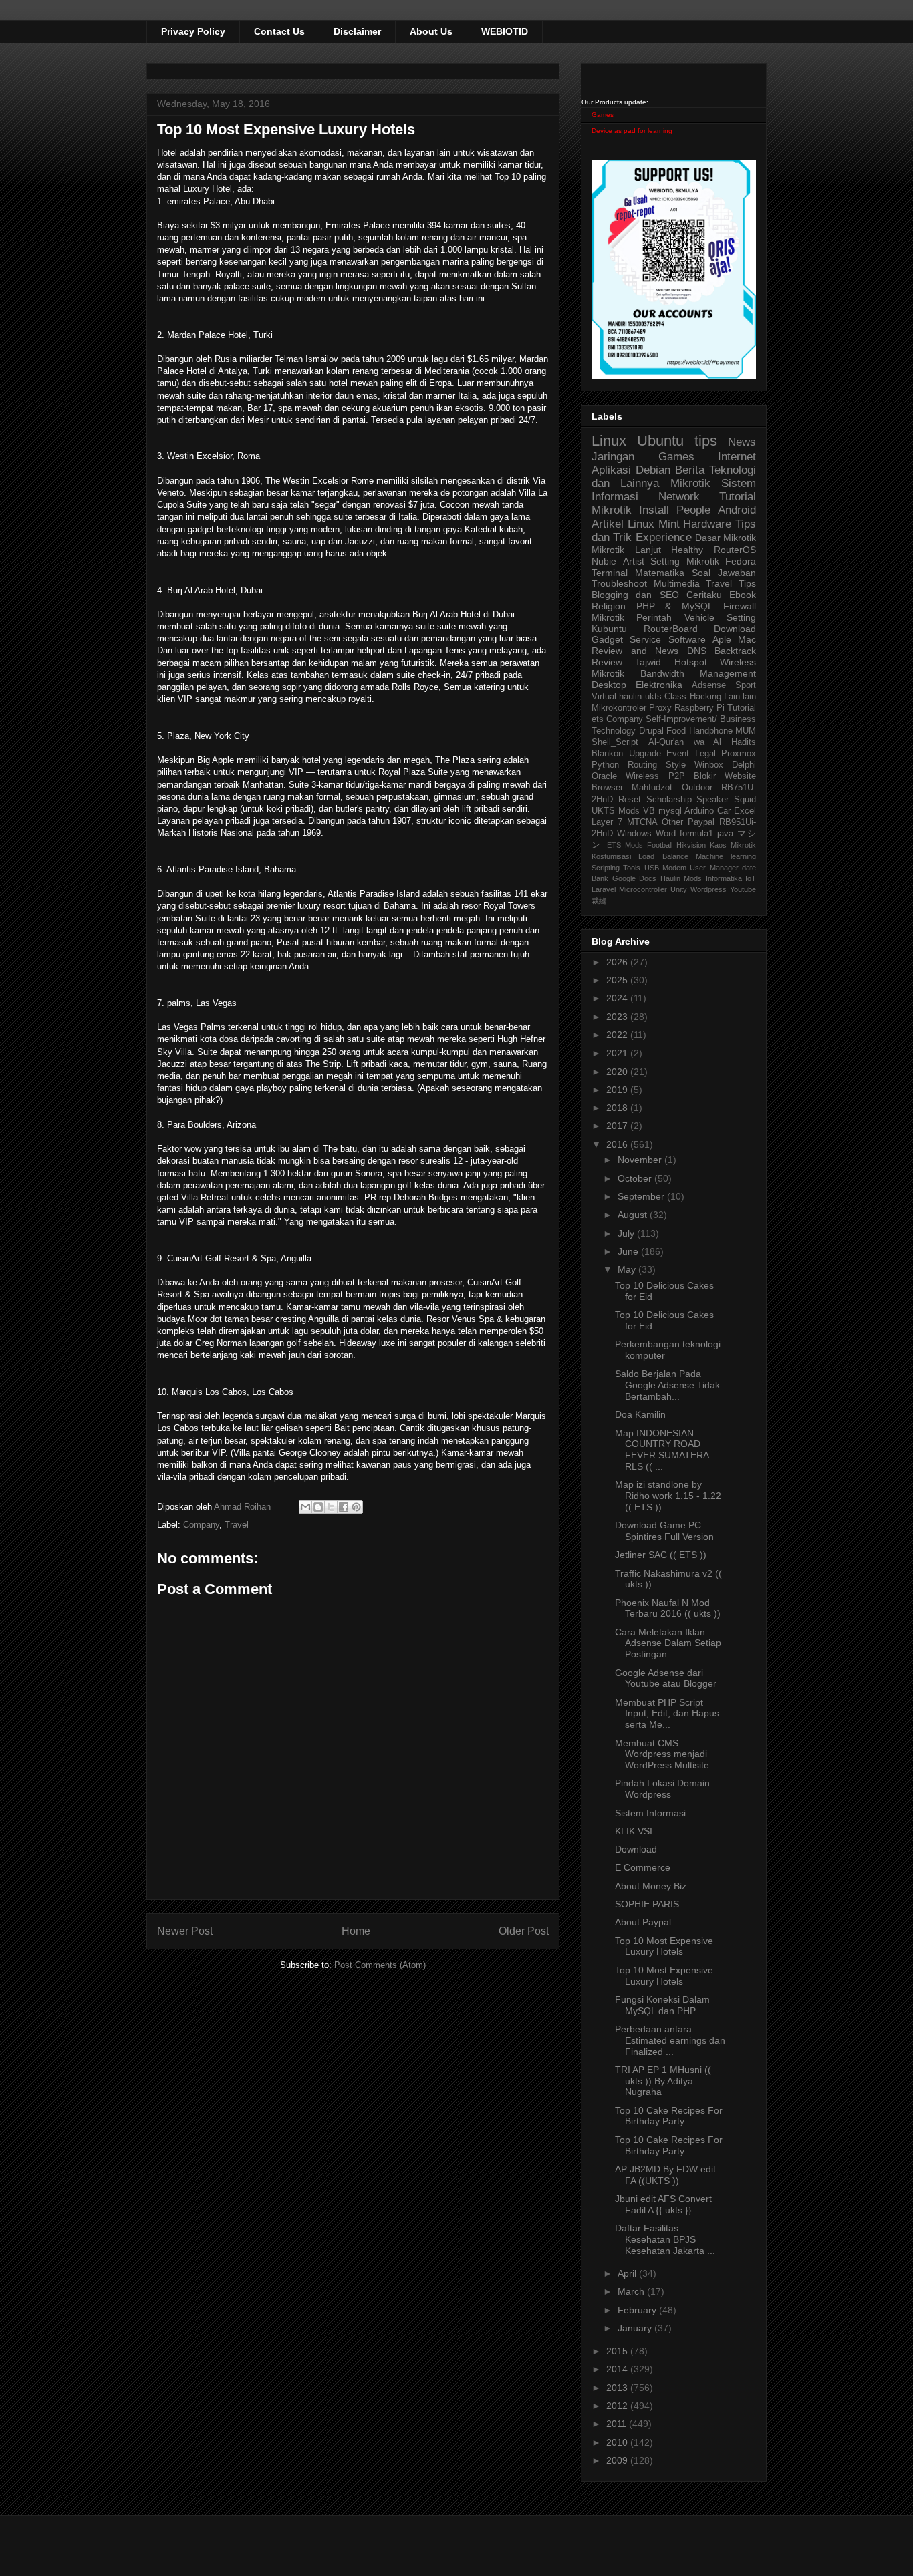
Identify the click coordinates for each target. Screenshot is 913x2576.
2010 (618, 2442)
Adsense (709, 685)
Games (603, 115)
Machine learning (726, 856)
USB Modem (665, 868)
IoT (751, 878)
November (641, 1160)
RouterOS (735, 550)
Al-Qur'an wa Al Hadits (702, 742)
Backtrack (735, 651)
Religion (609, 606)
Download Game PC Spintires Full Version (664, 1531)
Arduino (699, 811)
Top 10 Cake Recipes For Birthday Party (669, 2116)
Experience (664, 537)
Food (676, 731)
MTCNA (642, 822)
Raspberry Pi (699, 708)
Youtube (743, 889)
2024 (618, 998)
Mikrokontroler (619, 708)
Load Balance (663, 856)
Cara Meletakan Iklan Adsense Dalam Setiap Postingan (668, 1643)
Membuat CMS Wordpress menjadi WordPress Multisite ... (667, 1754)
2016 (618, 1144)
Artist (634, 561)
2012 (618, 2406)
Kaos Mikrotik (733, 845)
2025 (618, 980)
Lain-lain (740, 697)
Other (672, 822)
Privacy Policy (193, 31)
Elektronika (659, 685)
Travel (237, 1525)
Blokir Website (725, 776)
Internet (737, 457)
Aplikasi (611, 470)
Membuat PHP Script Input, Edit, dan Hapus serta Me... (667, 1714)
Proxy (660, 708)
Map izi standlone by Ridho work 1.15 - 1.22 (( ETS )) (668, 1496)
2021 (618, 1053)
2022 (618, 1035)
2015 (618, 2351)
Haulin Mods (681, 878)
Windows (634, 834)
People (693, 510)
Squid (745, 800)
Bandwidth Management (698, 673)
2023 (618, 1017)
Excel (745, 811)
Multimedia (677, 583)
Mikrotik (690, 483)
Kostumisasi (611, 856)
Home (356, 1931)
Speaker (712, 800)
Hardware (707, 524)
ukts (653, 697)
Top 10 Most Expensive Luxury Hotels (664, 1946)
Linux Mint (654, 524)
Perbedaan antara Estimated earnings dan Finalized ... (670, 2040)
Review (607, 662)
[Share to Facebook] (344, 1507)
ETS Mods (625, 845)
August (634, 1215)
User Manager (714, 868)
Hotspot (691, 662)
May (628, 1269)
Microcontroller (643, 889)
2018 (618, 1108)
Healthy (687, 550)
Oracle (604, 776)
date (749, 868)
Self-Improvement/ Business (701, 719)
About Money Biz (651, 1886)
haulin (630, 697)
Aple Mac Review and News (674, 645)
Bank (600, 878)
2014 (618, 2369)
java (725, 834)
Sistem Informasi (650, 1813)
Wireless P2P (655, 776)
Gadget (607, 639)
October (636, 1178)
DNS (697, 651)
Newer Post (185, 1931)
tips (706, 441)
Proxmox (739, 754)
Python (605, 765)
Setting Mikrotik (685, 561)
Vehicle (699, 617)
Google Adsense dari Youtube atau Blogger (666, 1678)
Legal (705, 754)
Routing (642, 765)
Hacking (705, 697)
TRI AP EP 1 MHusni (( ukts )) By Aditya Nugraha (663, 2081)
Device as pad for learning (632, 131)
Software (687, 639)
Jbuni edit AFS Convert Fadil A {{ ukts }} (663, 2204)
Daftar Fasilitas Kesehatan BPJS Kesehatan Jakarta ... (665, 2239)
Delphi (744, 765)
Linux (609, 441)
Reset (630, 800)
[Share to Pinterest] (356, 1507)
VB (649, 811)
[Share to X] (331, 1507)
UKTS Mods (616, 811)
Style (676, 765)
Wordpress (708, 889)
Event (678, 754)
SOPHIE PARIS (647, 1904)
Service (645, 639)
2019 (618, 1090)
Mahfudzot (652, 788)
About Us (431, 31)
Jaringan (613, 457)
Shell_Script (615, 742)
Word (666, 834)
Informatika (724, 878)
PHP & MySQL (675, 606)
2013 (618, 2388)
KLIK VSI (634, 1831)
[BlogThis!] (318, 1507)
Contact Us (279, 31)
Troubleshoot (619, 583)
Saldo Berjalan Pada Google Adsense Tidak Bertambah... (667, 1385)
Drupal (651, 731)
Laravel (604, 889)
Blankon (607, 754)
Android (737, 510)
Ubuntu (660, 441)
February (638, 2310)
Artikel (608, 524)
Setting (741, 617)
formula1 (696, 834)
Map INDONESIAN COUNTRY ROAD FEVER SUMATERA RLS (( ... (662, 1450)
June (629, 1251)
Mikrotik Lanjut (626, 550)
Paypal (701, 822)
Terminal (610, 573)
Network (679, 497)
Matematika (660, 573)
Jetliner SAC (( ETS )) (661, 1555)
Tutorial (742, 708)
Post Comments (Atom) (380, 1965)
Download (735, 629)
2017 (618, 1126)
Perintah (654, 617)
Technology (614, 731)
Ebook (743, 595)
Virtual (604, 697)
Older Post (524, 1931)
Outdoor (697, 788)
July (627, 1233)
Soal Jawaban (724, 573)
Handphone (711, 731)
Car (724, 811)
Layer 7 (607, 822)
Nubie (604, 561)
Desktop (609, 685)
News (742, 442)
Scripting (606, 868)
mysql (670, 811)
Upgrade (645, 754)
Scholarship (669, 800)
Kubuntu (609, 629)
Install (654, 510)
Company (201, 1525)
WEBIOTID (505, 31)
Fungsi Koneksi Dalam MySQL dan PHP (662, 2005)
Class (675, 697)
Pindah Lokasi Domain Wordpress (662, 1789)
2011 (618, 2424)
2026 (618, 962)
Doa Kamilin (640, 1414)
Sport (746, 685)
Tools (632, 868)
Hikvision (691, 845)
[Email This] (305, 1507)
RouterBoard (671, 629)
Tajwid (648, 662)
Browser (607, 788)
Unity (679, 889)
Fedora (741, 561)
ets (598, 719)
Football (660, 845)
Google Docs (635, 878)
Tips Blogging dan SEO (674, 589)
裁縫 (599, 901)
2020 (618, 1072)
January (636, 2328)
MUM (746, 731)
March (632, 2291)
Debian (653, 470)
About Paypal (643, 1922)
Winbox (709, 765)
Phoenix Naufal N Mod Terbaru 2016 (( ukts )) (668, 1608)
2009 (618, 2460)
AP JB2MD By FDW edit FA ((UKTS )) (665, 2175)
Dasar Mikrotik (726, 538)
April (628, 2273)
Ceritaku (704, 595)
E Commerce (643, 1867)
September (642, 1196)
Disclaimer (357, 31)
